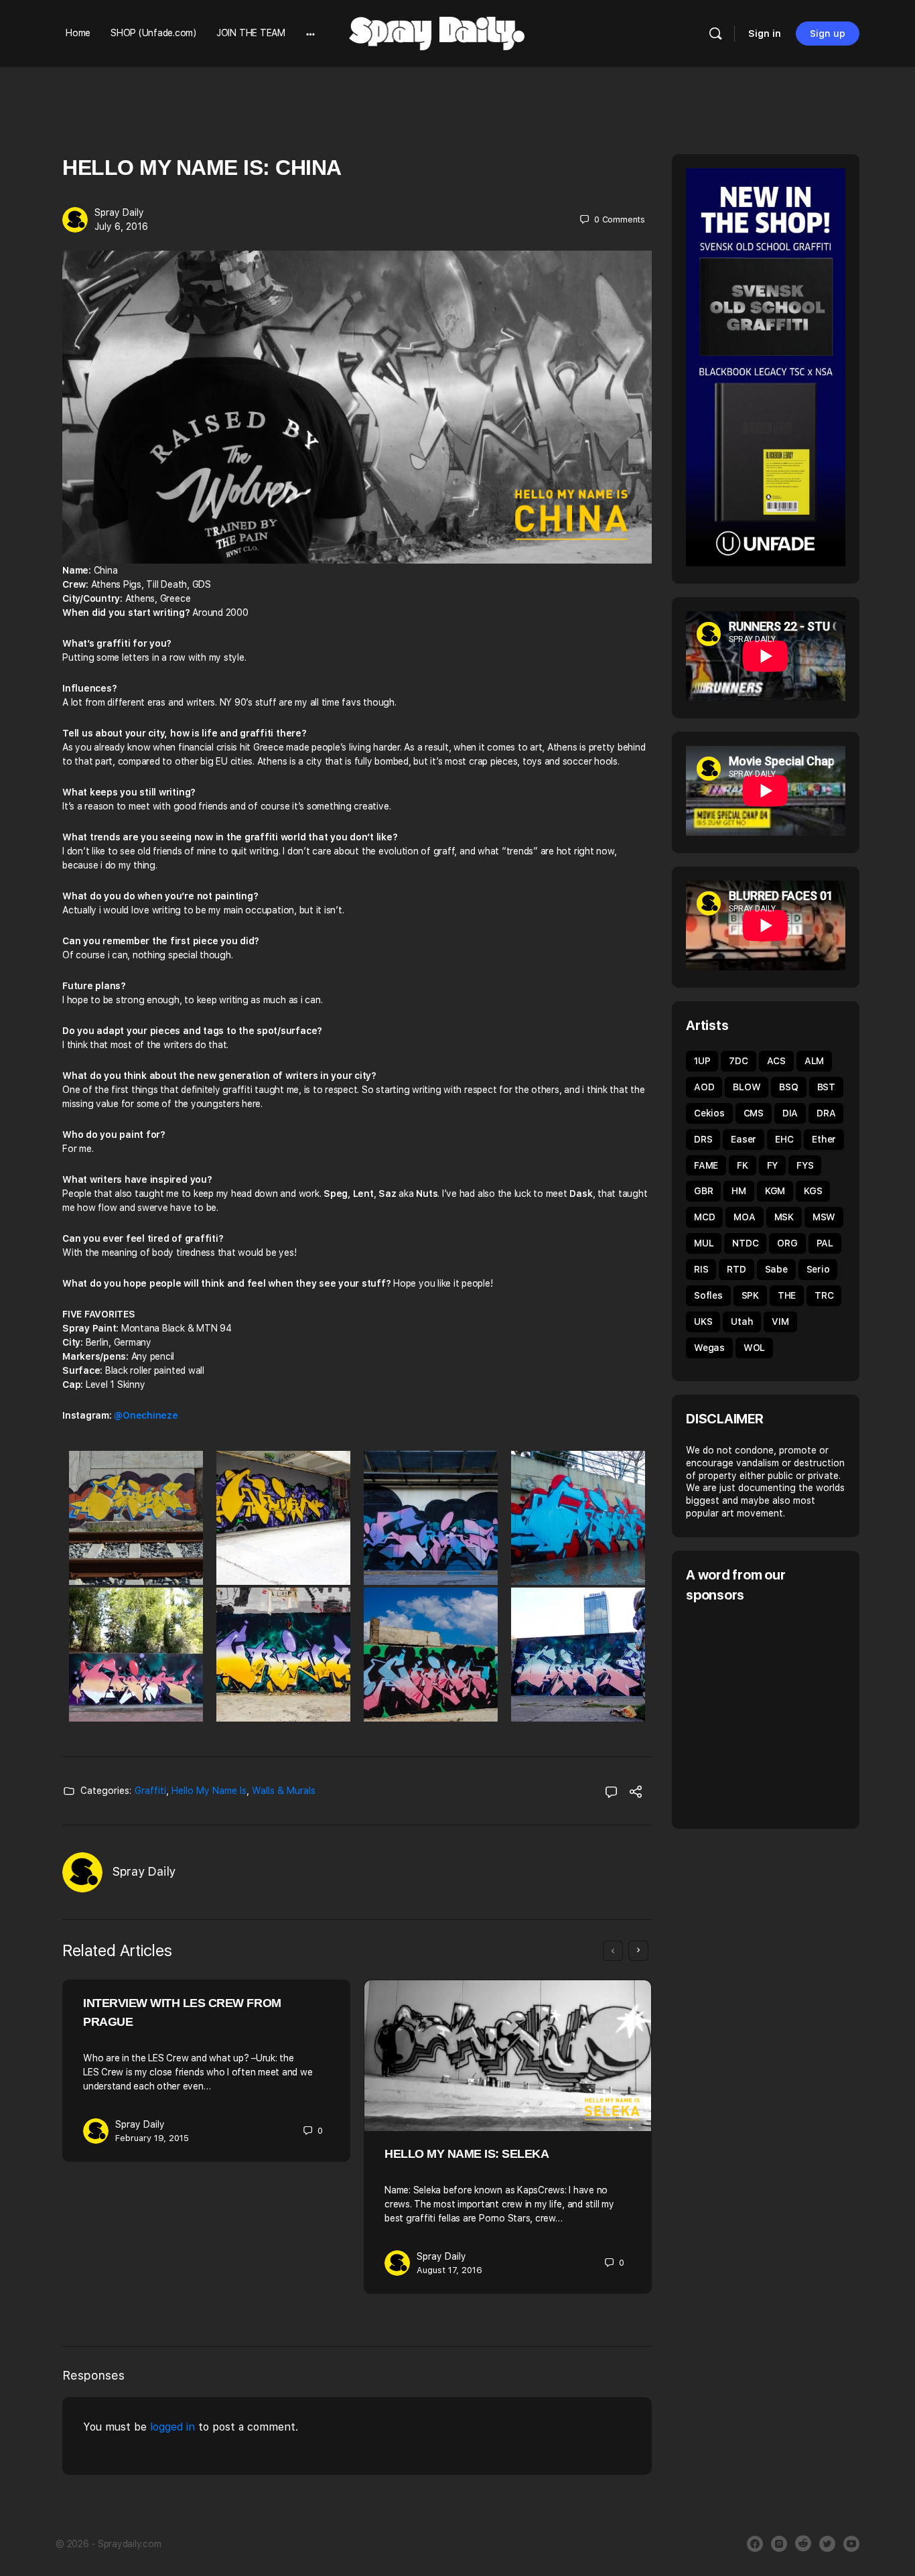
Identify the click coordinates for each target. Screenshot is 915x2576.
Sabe (776, 1269)
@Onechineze (146, 1415)
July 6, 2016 (121, 227)
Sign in (765, 34)
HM (739, 1191)
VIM (780, 1322)
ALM (814, 1061)
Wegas (709, 1348)
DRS (703, 1139)
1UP (702, 1061)
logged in (172, 2427)
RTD (736, 1269)
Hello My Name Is (209, 1791)
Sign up (828, 34)
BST (826, 1087)
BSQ (788, 1087)
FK (743, 1165)
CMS (754, 1113)
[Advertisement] (798, 1714)
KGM (775, 1191)
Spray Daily (119, 212)
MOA (744, 1217)
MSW (824, 1217)
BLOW (747, 1087)
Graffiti (150, 1791)
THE (787, 1295)
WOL (754, 1348)
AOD (704, 1087)
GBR (703, 1191)
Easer (744, 1139)
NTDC (745, 1243)
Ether (824, 1139)
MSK (784, 1217)
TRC (824, 1295)
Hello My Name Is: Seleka (467, 2154)
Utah (742, 1322)
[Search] (715, 34)
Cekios (709, 1113)
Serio (818, 1269)
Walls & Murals (284, 1791)
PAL (825, 1243)
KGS (813, 1191)
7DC (738, 1061)
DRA (826, 1113)
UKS (703, 1322)
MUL (704, 1243)
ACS (776, 1061)
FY (773, 1165)
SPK (750, 1295)
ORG (787, 1243)
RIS (701, 1269)
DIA (790, 1113)
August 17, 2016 (449, 2270)
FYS (805, 1165)
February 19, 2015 (152, 2138)
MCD (704, 1217)
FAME (706, 1165)
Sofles (708, 1295)
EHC (784, 1139)
